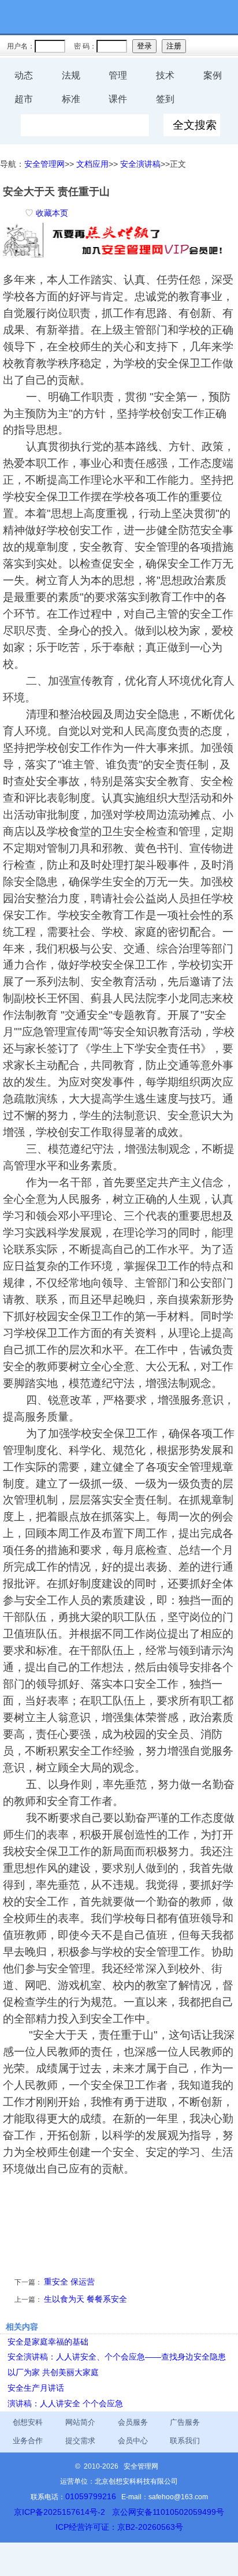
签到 (165, 99)
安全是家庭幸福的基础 (48, 2342)
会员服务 (133, 2422)
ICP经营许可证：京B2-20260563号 (119, 2527)
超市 (24, 99)
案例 (213, 75)
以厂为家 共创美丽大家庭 (53, 2372)
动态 (24, 75)
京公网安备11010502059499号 (168, 2512)
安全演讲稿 (140, 164)
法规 (71, 75)
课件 (118, 99)
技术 (165, 75)
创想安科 (28, 2422)
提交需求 (80, 2441)
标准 (71, 99)
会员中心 (133, 2441)
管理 (118, 75)
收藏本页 (52, 213)
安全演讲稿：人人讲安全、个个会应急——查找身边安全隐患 (117, 2357)
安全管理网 (44, 164)
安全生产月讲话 (36, 2388)
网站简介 (80, 2422)
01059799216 (91, 2496)
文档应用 (92, 164)
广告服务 (185, 2422)
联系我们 (185, 2441)
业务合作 (28, 2441)
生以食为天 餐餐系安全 (85, 2299)
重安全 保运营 (69, 2282)
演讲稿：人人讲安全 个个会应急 (65, 2403)
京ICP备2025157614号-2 (59, 2512)
